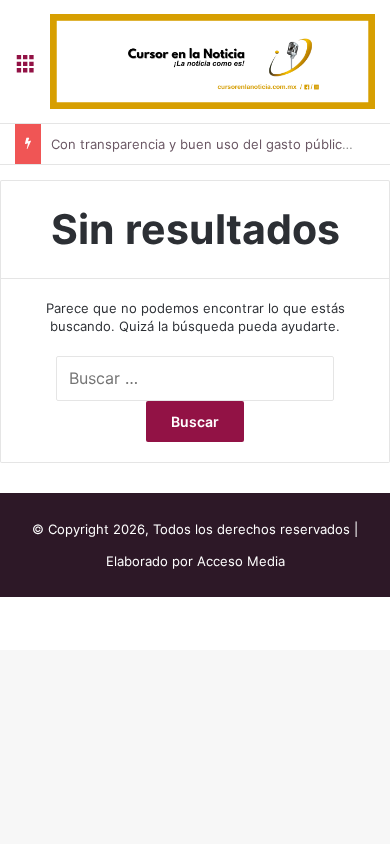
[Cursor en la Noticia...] (212, 61)
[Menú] (25, 68)
